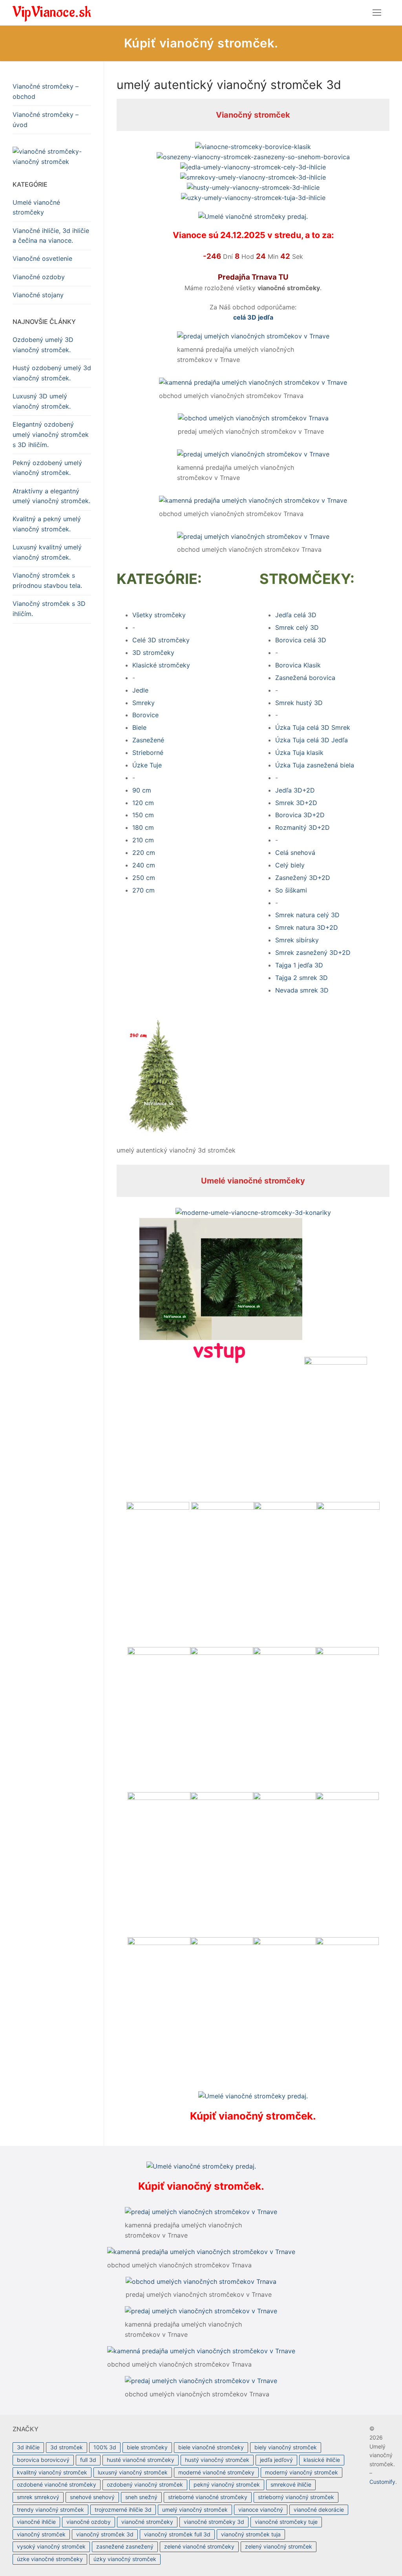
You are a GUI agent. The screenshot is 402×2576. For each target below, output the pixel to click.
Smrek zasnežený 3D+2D (313, 953)
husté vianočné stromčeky (141, 2460)
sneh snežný (141, 2497)
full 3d (88, 2460)
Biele (139, 727)
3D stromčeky (153, 653)
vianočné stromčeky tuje (286, 2522)
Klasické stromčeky (161, 665)
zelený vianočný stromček (279, 2546)
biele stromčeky (147, 2447)
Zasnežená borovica (305, 678)
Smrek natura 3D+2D (307, 927)
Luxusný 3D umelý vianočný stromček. (42, 401)
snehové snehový (92, 2497)
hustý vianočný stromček (217, 2460)
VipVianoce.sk (52, 12)
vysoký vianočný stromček (51, 2546)
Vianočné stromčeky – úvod (46, 120)
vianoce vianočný (261, 2510)
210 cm (143, 840)
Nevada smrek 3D (302, 990)
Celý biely (290, 865)
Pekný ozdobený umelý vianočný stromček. (47, 468)
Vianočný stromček (253, 115)
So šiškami (291, 890)
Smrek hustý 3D (299, 703)
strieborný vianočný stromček (296, 2497)
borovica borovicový (43, 2460)
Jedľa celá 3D (296, 615)
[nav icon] (377, 13)
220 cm (144, 853)
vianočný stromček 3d (105, 2534)
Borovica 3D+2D (300, 815)
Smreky (143, 703)
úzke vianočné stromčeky (50, 2559)
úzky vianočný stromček (125, 2559)
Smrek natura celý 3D (307, 915)
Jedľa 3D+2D (295, 790)
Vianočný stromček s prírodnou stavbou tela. (47, 580)
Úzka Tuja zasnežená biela (315, 765)
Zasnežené (148, 740)
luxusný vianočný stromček (133, 2472)
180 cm (143, 827)
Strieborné (148, 753)
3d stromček (67, 2447)
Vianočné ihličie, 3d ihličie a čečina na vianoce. (51, 236)
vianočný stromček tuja (251, 2534)
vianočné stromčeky (147, 2522)
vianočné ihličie (36, 2522)
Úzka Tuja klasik (299, 753)
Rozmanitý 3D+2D (302, 827)
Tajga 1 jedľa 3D (299, 965)
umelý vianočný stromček (195, 2510)
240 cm (144, 865)
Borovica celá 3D (301, 640)
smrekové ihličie (291, 2484)
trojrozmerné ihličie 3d (123, 2510)
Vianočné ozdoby (39, 277)
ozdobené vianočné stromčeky (57, 2484)
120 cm (143, 803)
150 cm (143, 815)
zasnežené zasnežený (125, 2546)
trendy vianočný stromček (50, 2510)
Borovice (145, 715)
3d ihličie (28, 2447)
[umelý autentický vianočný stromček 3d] (158, 1131)
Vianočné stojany (38, 295)
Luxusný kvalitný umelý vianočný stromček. (47, 552)
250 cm (144, 878)
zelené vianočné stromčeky (199, 2546)
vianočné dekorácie (319, 2510)
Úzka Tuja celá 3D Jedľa (312, 740)
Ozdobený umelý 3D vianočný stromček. (43, 345)
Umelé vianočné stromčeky (253, 1181)
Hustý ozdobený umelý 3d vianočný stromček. (52, 373)
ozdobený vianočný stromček (145, 2484)
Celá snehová (295, 853)
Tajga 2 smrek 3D (301, 978)
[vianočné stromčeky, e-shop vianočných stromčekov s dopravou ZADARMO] (52, 157)
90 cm (142, 790)
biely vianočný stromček (286, 2447)
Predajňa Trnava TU (253, 277)
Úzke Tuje (147, 765)
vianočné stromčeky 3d (214, 2522)
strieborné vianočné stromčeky (208, 2497)
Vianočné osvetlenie (42, 258)
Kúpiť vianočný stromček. (201, 43)
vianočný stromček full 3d (177, 2534)
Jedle (140, 690)
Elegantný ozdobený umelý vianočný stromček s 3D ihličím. (51, 434)
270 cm (143, 890)
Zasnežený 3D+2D (303, 878)
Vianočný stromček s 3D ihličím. (49, 609)
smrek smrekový (38, 2497)
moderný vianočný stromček (301, 2472)
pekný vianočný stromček (227, 2484)
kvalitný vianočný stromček (52, 2472)
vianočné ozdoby (89, 2522)
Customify (382, 2482)
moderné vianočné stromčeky (216, 2472)
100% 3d (105, 2447)
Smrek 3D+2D (296, 803)
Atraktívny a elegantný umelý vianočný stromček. (51, 496)
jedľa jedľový (276, 2460)
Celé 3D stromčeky (161, 640)
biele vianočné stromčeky (211, 2447)
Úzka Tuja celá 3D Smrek (313, 727)
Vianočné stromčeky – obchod (46, 91)
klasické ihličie (322, 2460)
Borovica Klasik (298, 665)
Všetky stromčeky (159, 615)
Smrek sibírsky (297, 940)
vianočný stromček (41, 2534)
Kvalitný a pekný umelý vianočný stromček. (47, 524)
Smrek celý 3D (297, 627)
